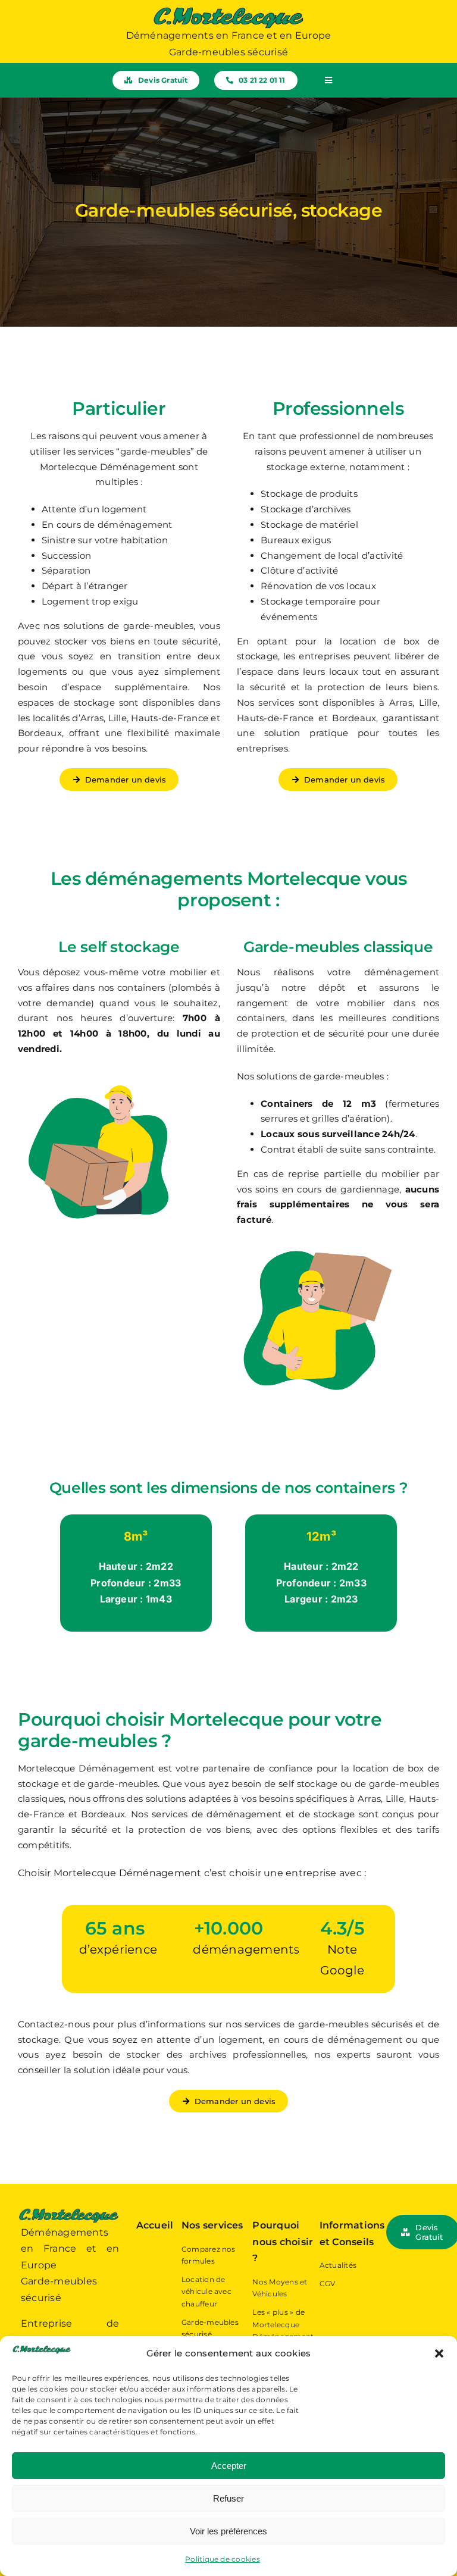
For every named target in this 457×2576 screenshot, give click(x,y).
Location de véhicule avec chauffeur (206, 2292)
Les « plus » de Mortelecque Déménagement (283, 2324)
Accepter (229, 2466)
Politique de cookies (223, 2559)
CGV (328, 2284)
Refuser (228, 2498)
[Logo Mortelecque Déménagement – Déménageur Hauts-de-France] (228, 10)
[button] (439, 2353)
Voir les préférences (228, 2531)
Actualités (338, 2265)
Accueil (155, 2225)
